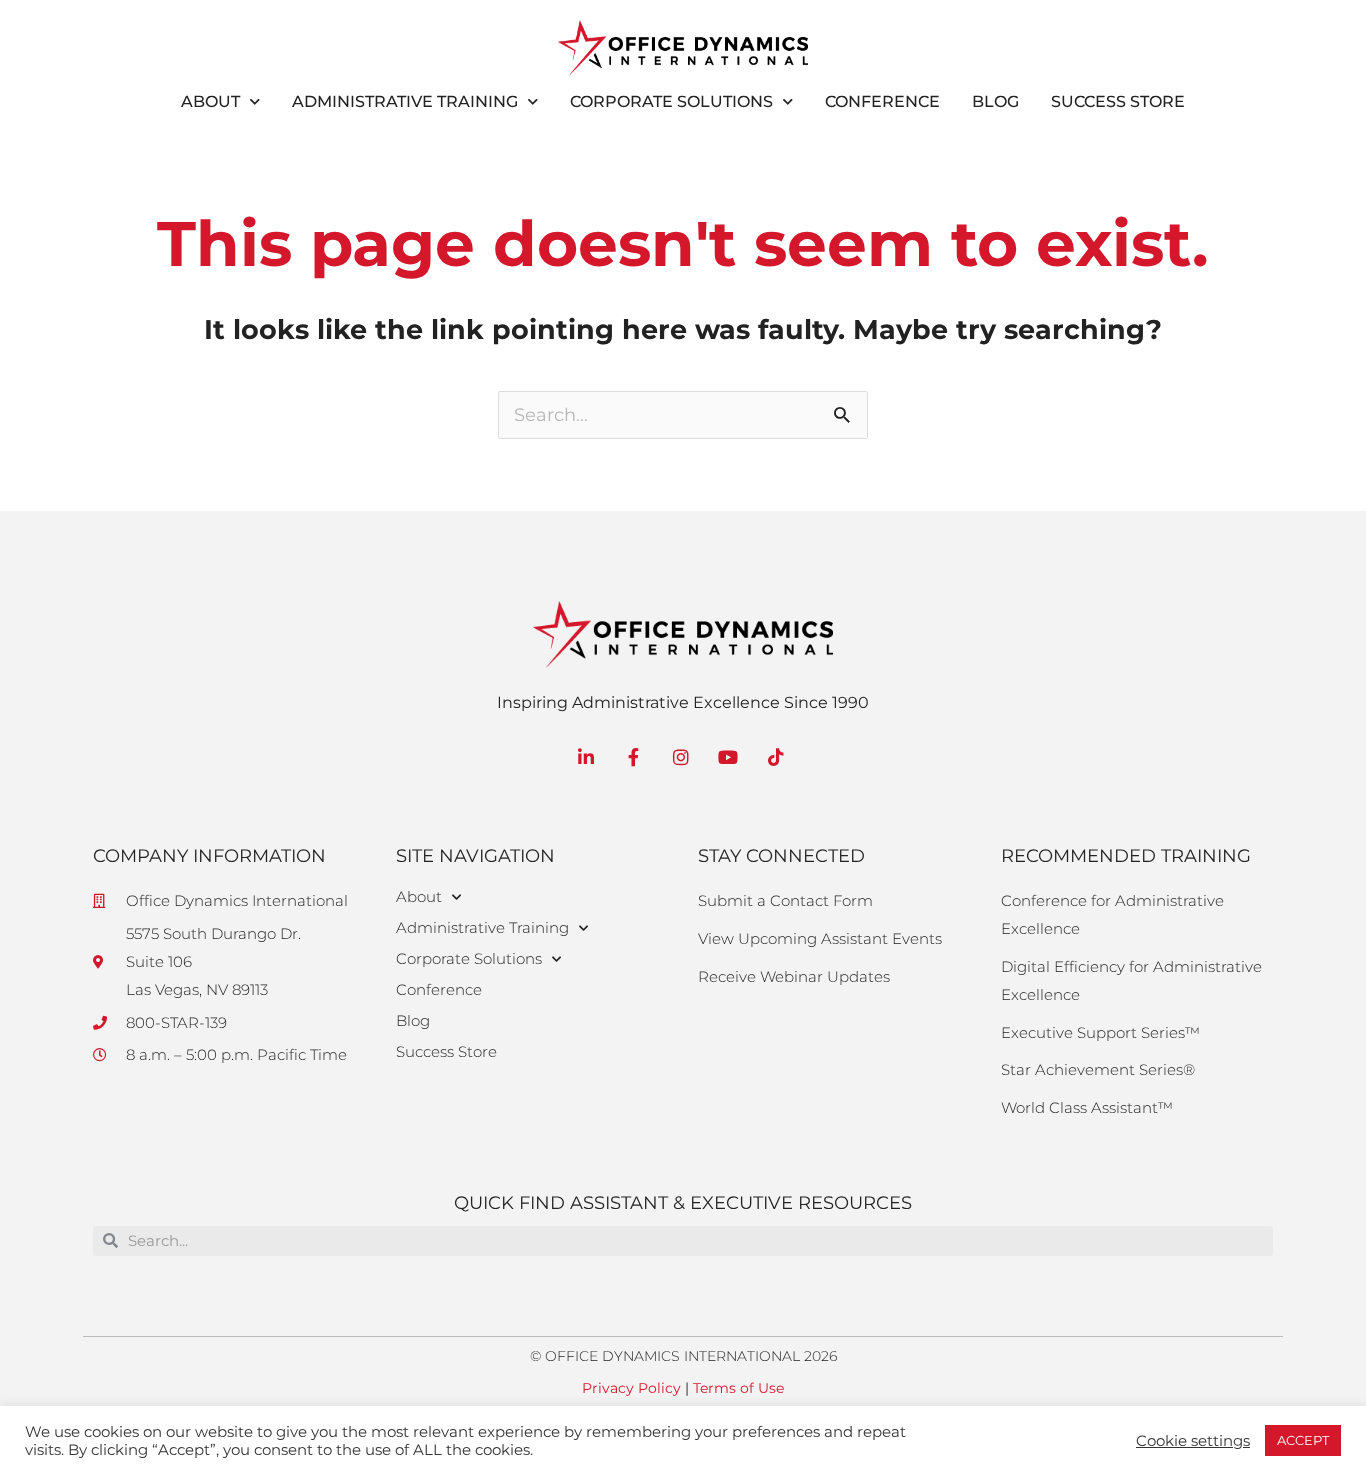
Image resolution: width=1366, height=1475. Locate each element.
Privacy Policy (631, 1388)
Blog (995, 101)
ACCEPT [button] (1303, 1440)
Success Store (1118, 101)
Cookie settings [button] (1193, 1441)
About (210, 101)
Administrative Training (405, 101)
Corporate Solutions (671, 101)
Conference (882, 101)
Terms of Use (738, 1388)
